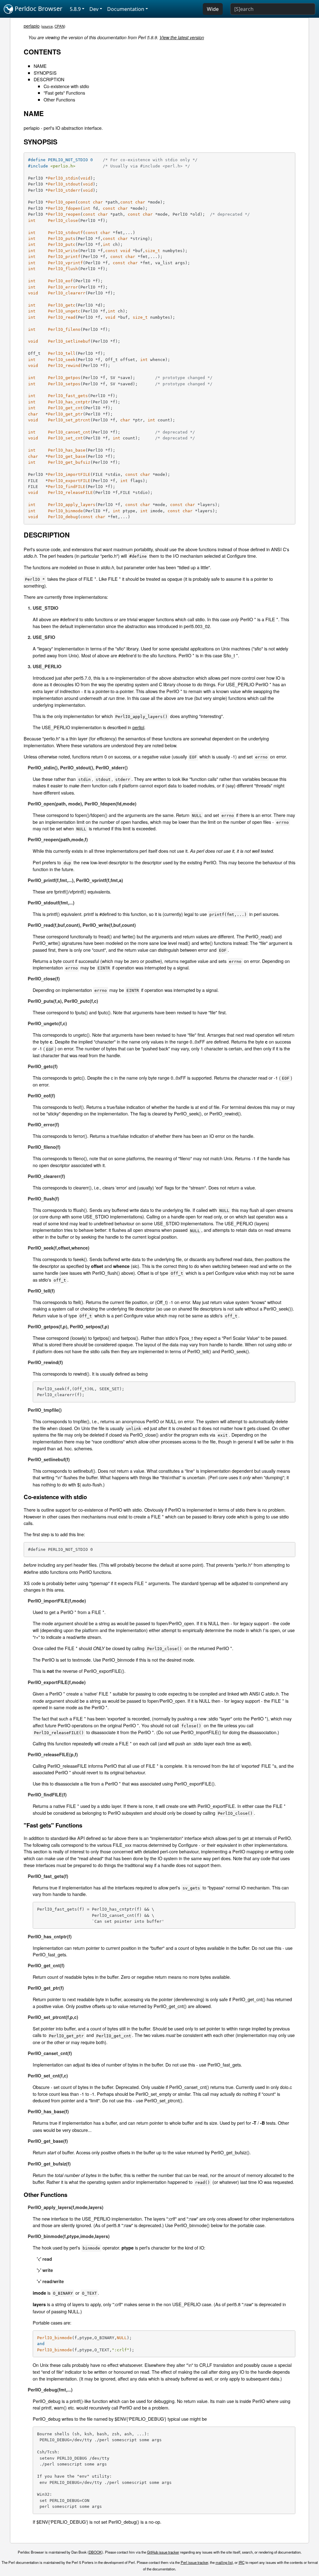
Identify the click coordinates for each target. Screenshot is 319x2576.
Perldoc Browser (38, 9)
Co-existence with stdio (66, 86)
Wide (213, 9)
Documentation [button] (126, 9)
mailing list (224, 2562)
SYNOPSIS (45, 73)
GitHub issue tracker (163, 2552)
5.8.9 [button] (75, 9)
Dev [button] (94, 9)
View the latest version (182, 37)
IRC (242, 2562)
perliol (138, 727)
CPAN (59, 26)
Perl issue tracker (194, 2562)
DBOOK (95, 2552)
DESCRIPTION (49, 79)
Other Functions (59, 99)
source (47, 26)
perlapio (32, 26)
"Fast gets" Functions (64, 93)
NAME (40, 66)
